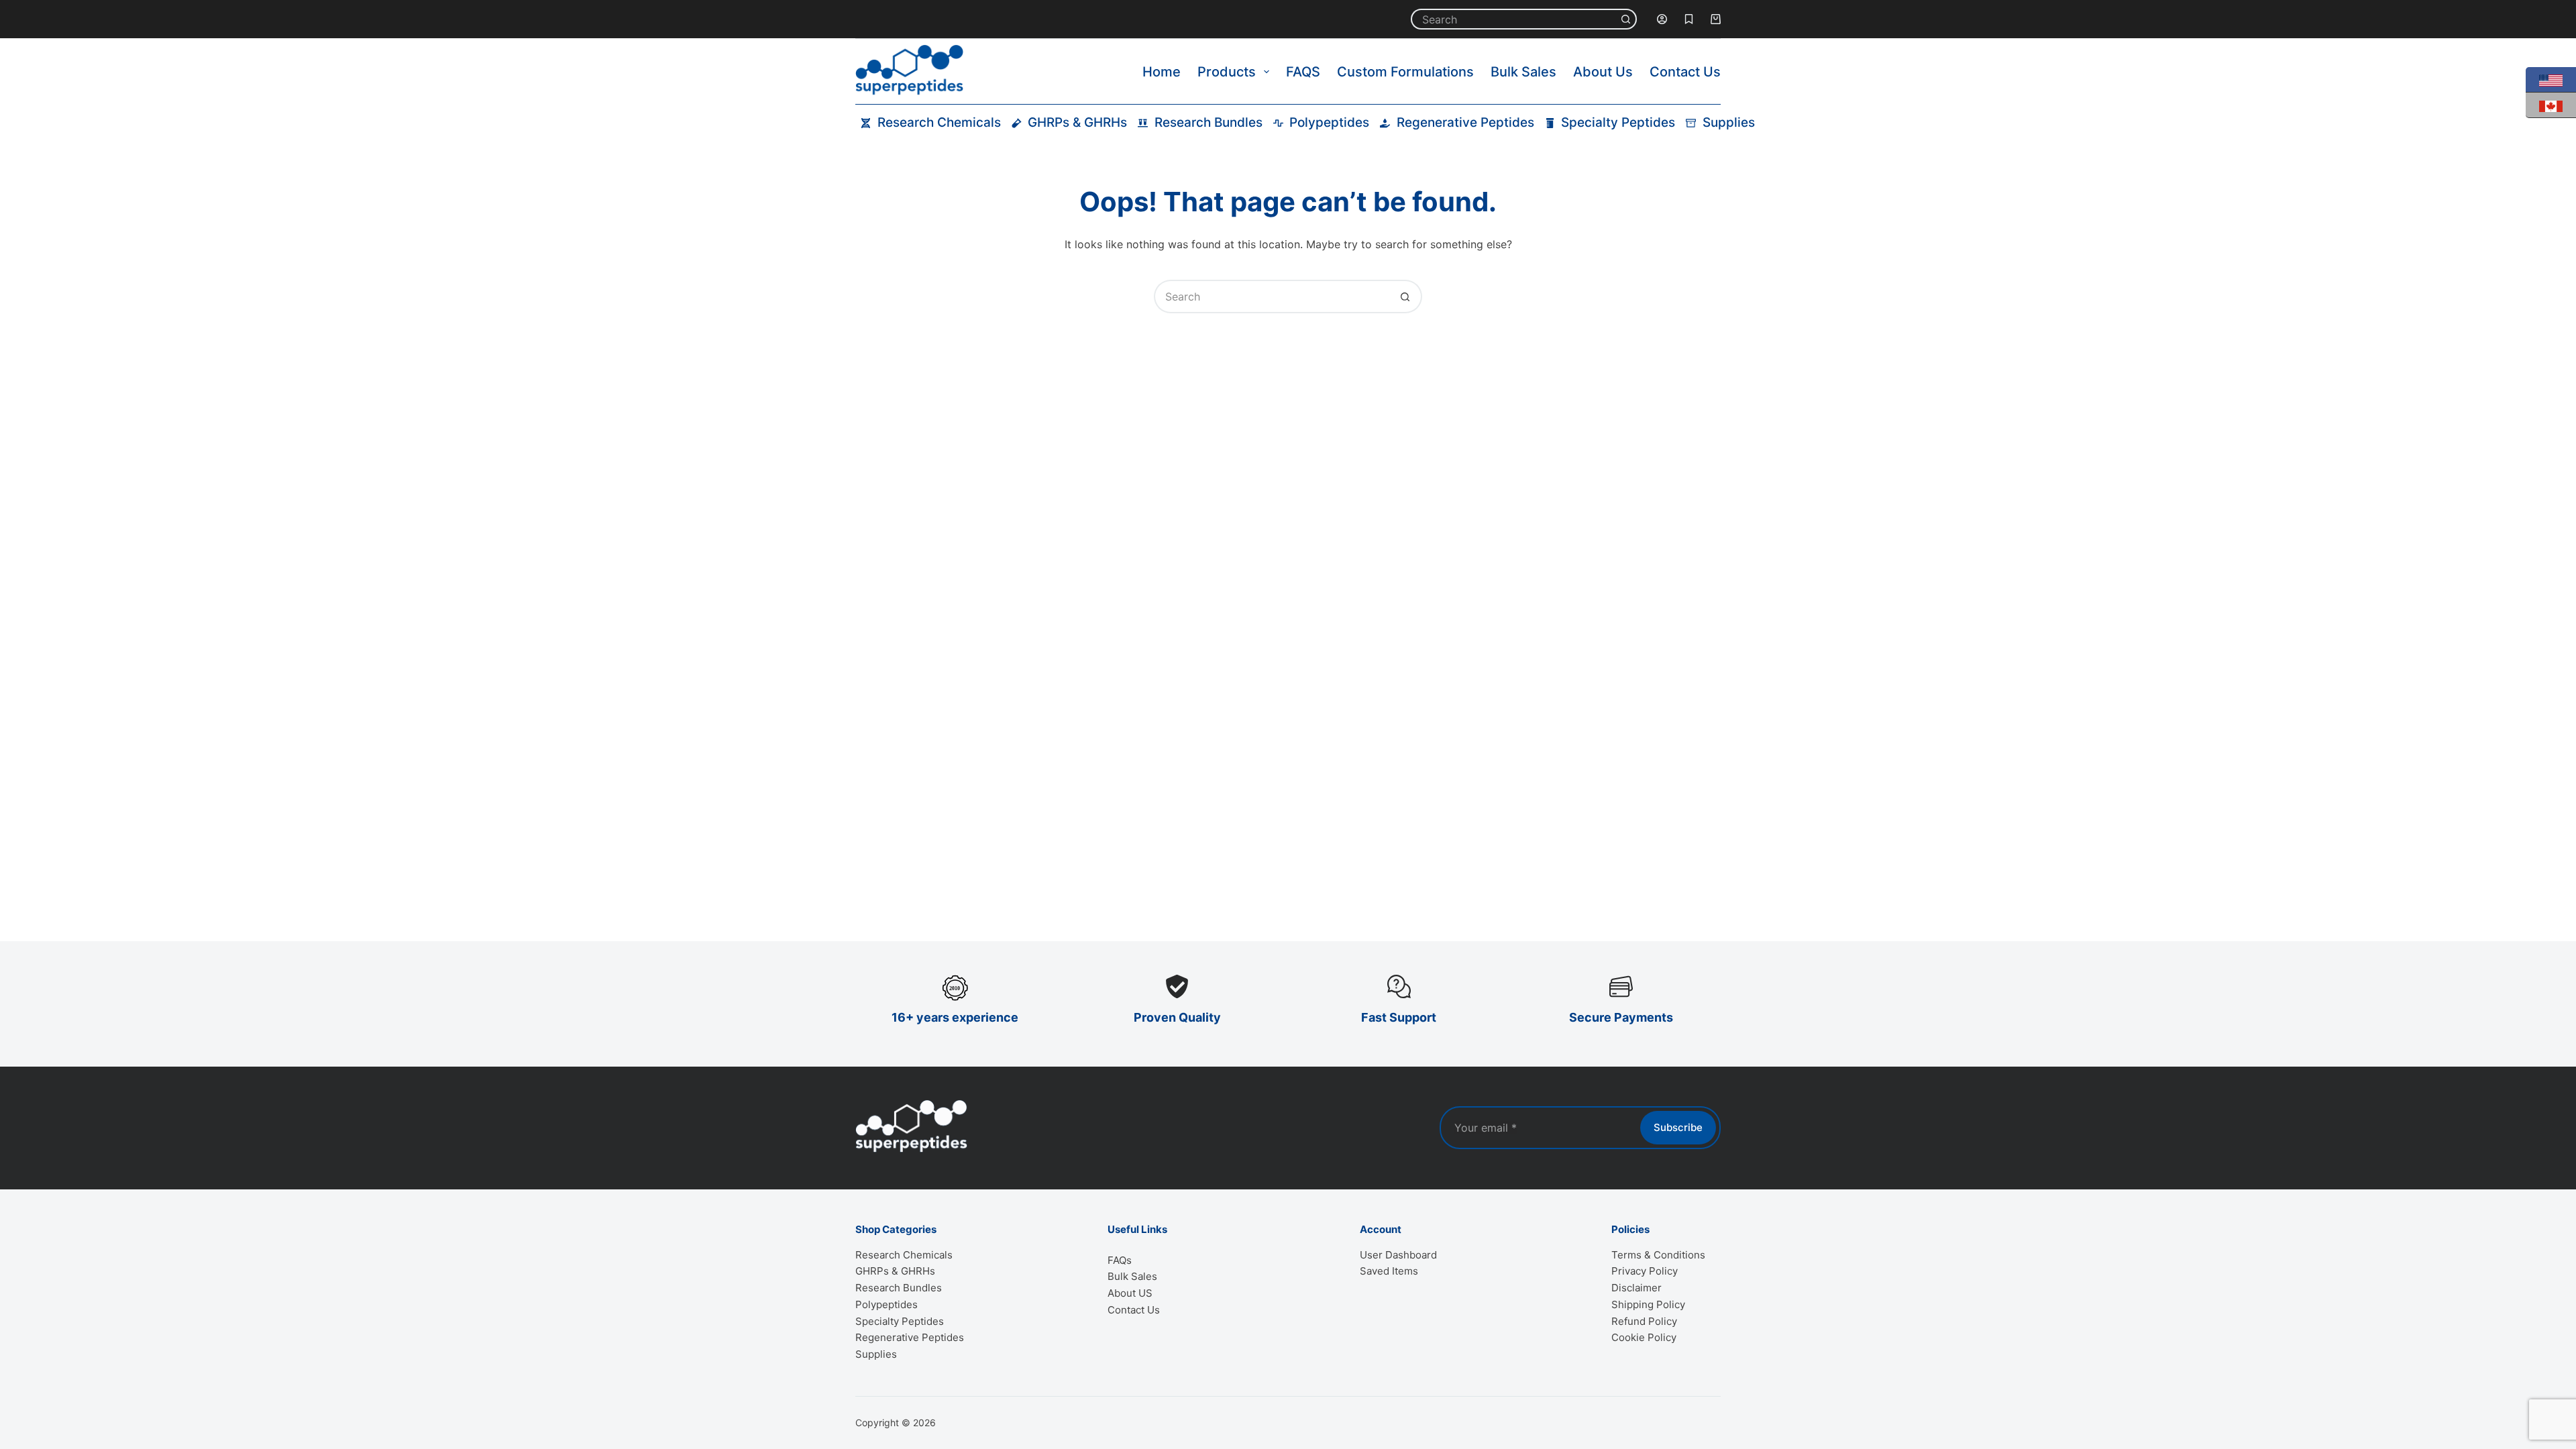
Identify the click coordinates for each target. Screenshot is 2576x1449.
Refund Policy (1644, 1321)
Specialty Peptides (1618, 122)
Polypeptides (1329, 122)
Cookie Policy (1644, 1337)
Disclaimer (1636, 1288)
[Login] (1662, 19)
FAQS (1303, 72)
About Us (1603, 72)
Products (1227, 72)
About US (1130, 1293)
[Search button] (1626, 19)
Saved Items (1389, 1271)
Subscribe (1678, 1127)
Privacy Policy (1645, 1271)
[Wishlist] (1689, 19)
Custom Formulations (1405, 72)
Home (1162, 72)
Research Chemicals (939, 122)
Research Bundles (1209, 122)
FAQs (1120, 1260)
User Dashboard (1398, 1255)
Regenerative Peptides (1465, 122)
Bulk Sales (1523, 72)
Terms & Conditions (1658, 1255)
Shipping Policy (1648, 1304)
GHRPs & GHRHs (1077, 122)
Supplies (1729, 122)
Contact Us (1685, 72)
